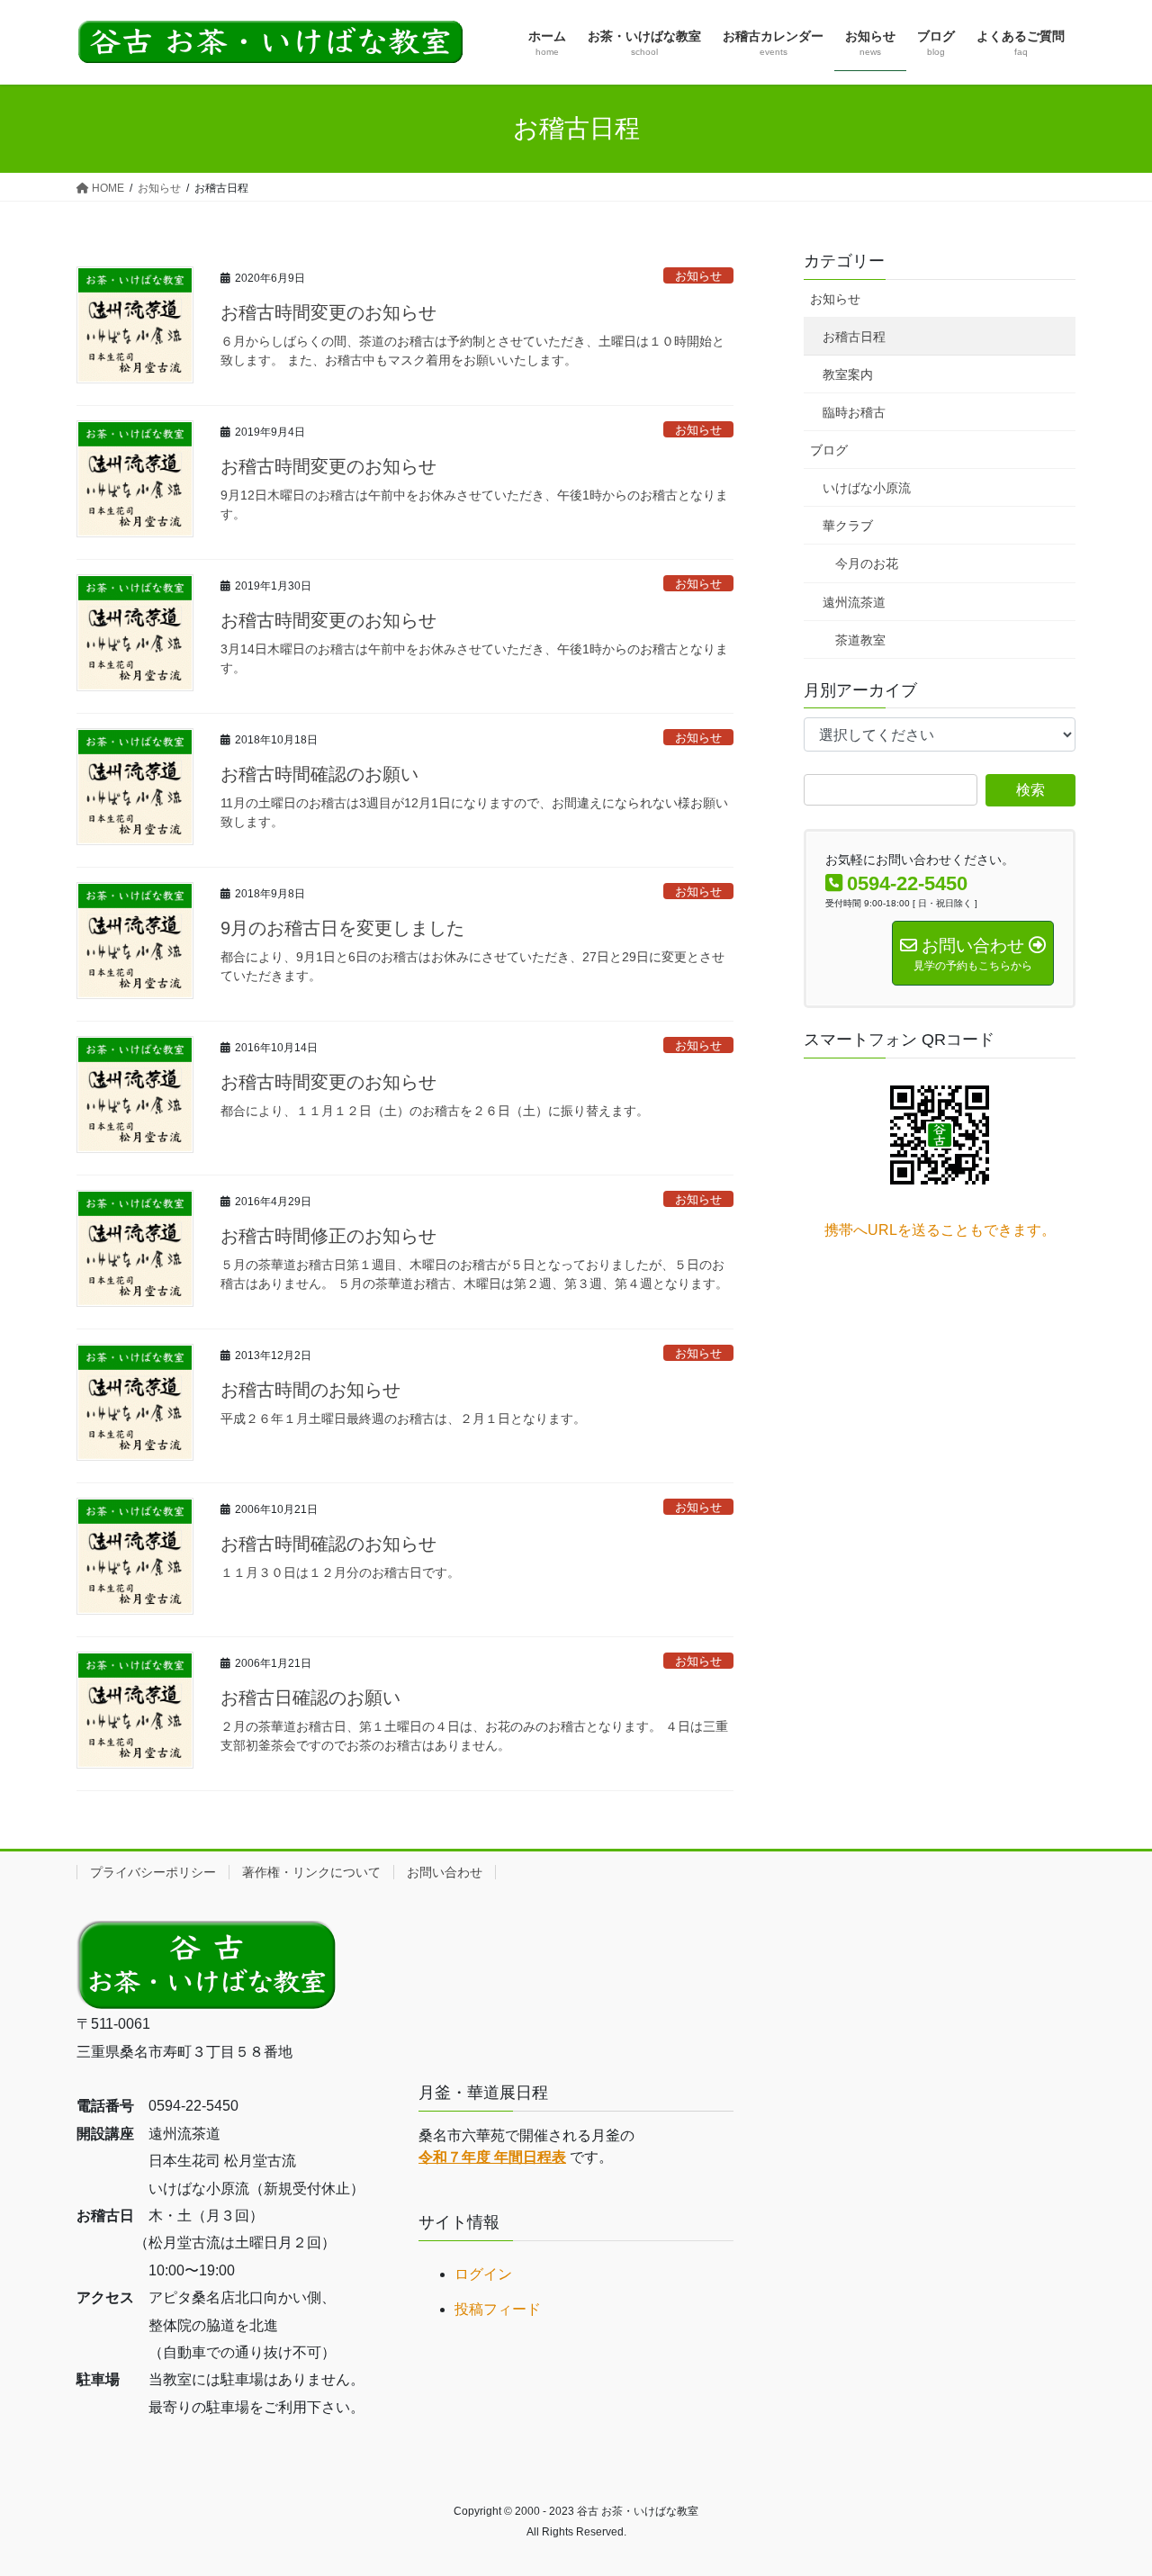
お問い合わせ (445, 1872)
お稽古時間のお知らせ (310, 1390)
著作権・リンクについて (311, 1872)
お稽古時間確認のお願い (319, 774)
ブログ (829, 450)
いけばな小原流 (867, 488)
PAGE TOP (1107, 2483)
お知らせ (698, 276)
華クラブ (848, 526)
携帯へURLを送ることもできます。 (940, 1230)
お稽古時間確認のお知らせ (328, 1544)
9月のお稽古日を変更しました (342, 928)
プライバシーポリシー (153, 1872)
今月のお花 (867, 563)
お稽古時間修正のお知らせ (328, 1236)
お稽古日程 (854, 337)
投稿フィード (498, 2309)
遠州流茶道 (854, 602)
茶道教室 (860, 640)
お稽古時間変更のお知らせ (328, 312)
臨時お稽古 (854, 412)
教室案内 (848, 374)
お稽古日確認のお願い (310, 1698)
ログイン (483, 2274)
